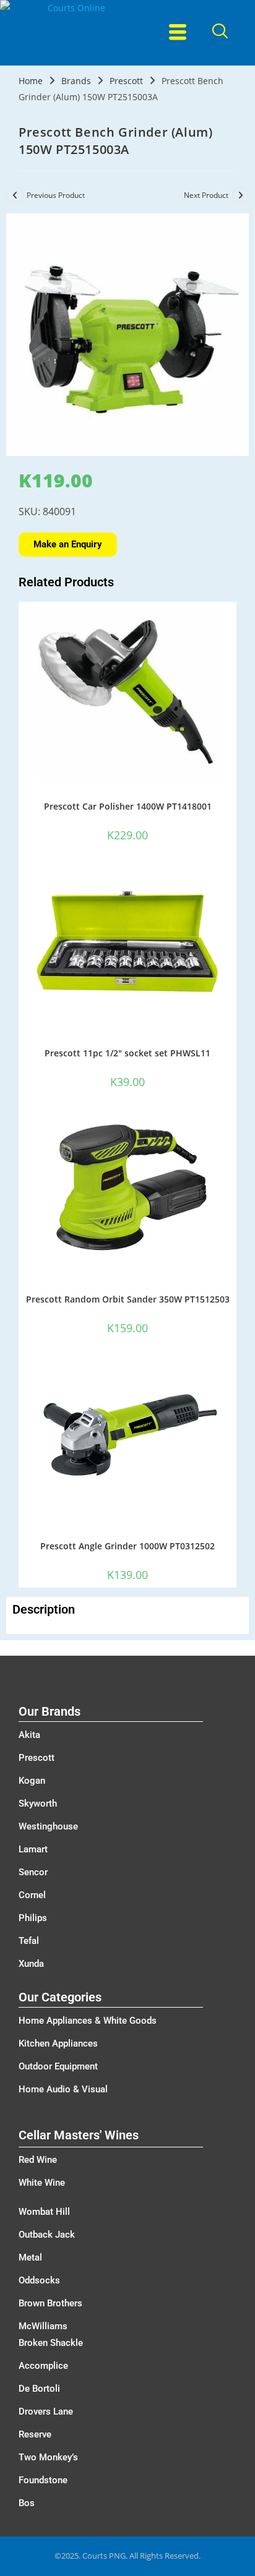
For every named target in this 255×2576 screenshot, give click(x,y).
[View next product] (240, 195)
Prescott (126, 81)
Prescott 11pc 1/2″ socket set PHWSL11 (127, 1053)
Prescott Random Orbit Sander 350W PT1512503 (128, 1299)
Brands (76, 81)
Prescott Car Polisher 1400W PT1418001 (128, 806)
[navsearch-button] (219, 32)
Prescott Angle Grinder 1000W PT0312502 (127, 1546)
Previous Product (56, 195)
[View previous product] (15, 195)
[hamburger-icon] (177, 33)
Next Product (206, 195)
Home (31, 81)
